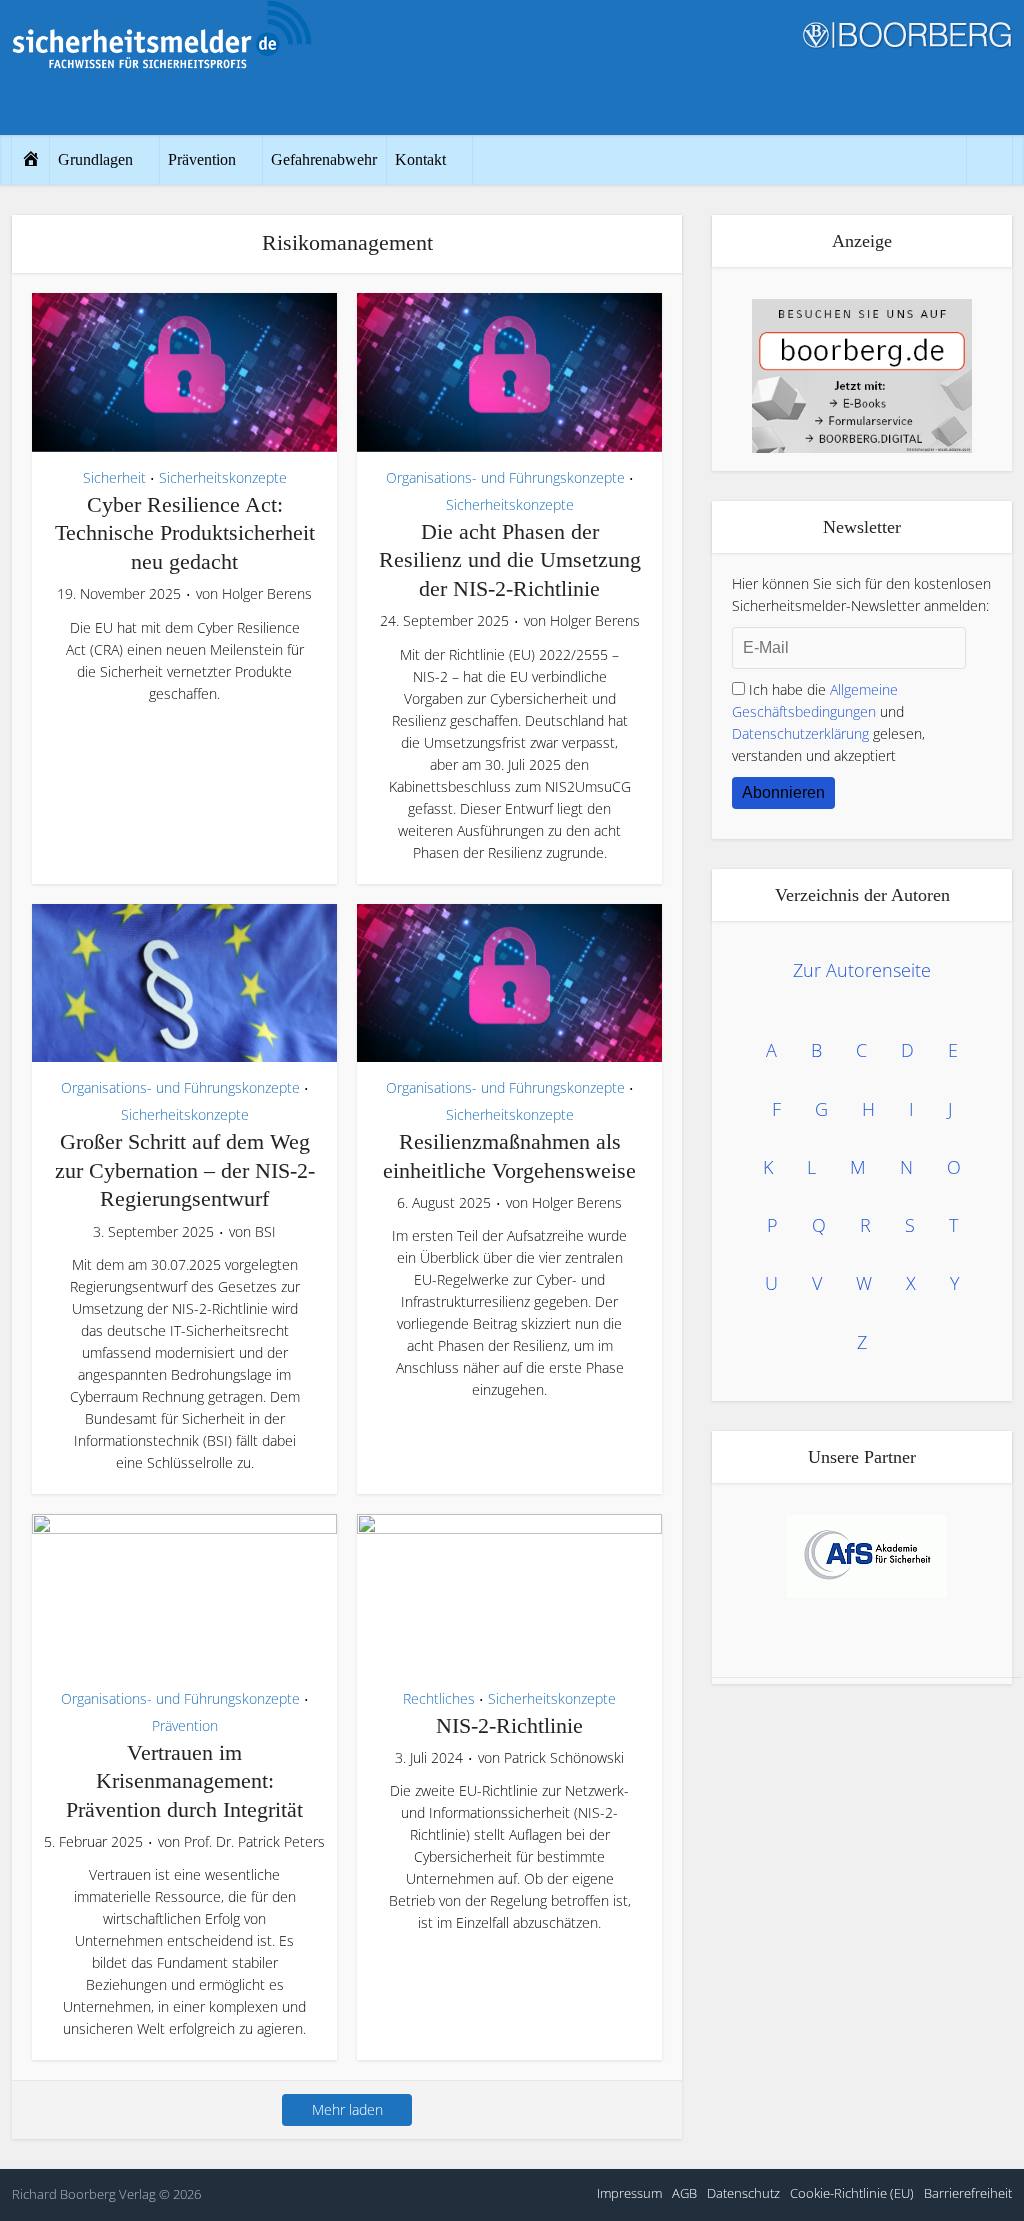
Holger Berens (267, 594)
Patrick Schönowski (564, 1758)
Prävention (202, 159)
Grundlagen (95, 159)
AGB (684, 2193)
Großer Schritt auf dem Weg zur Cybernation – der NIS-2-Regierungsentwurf (185, 1170)
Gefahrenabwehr (324, 159)
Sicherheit (114, 477)
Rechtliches (439, 1698)
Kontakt (420, 159)
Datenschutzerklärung (800, 733)
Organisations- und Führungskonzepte (505, 477)
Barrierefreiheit (968, 2193)
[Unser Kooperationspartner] (867, 1556)
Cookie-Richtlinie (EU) (852, 2193)
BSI (265, 1232)
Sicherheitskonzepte (223, 477)
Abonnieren (783, 792)
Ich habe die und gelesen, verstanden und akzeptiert (828, 722)
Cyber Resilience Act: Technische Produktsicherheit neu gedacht (185, 533)
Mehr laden (347, 2109)
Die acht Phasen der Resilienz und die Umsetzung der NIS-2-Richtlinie (510, 560)
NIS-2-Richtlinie (509, 1725)
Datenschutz (743, 2193)
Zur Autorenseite (862, 970)
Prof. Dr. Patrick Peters (254, 1842)
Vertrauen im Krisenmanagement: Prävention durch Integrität (184, 1781)
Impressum (629, 2193)
